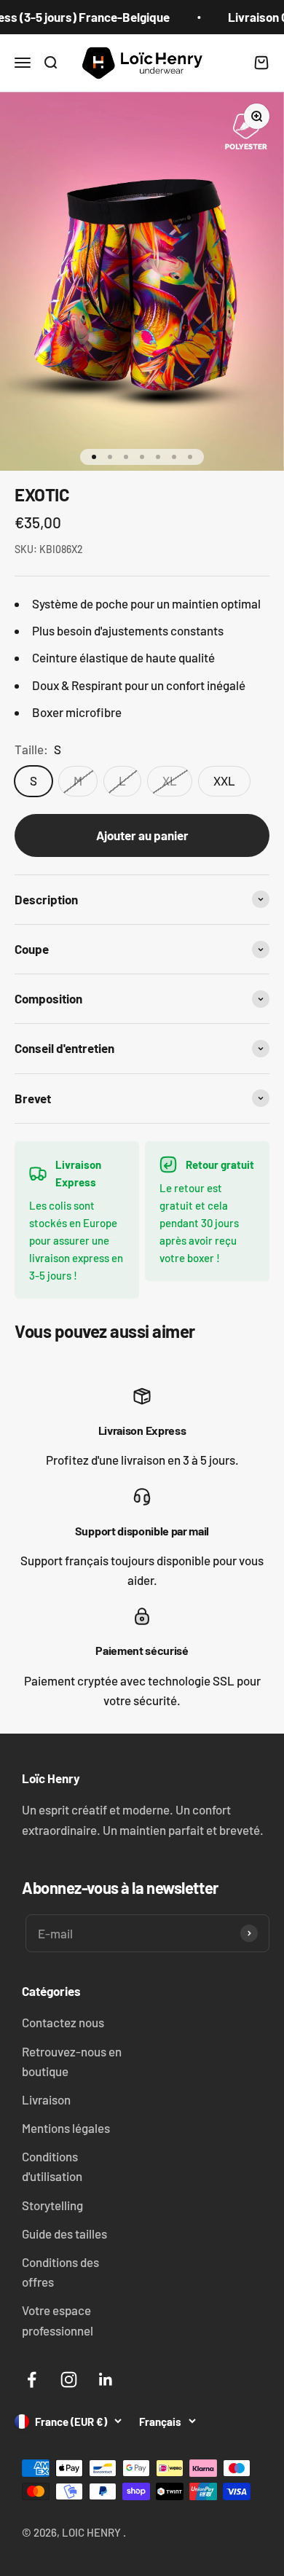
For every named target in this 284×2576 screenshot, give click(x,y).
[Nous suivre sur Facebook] (32, 2380)
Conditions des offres (60, 2272)
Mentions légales (66, 2128)
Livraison (46, 2099)
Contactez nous (63, 2022)
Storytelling (52, 2205)
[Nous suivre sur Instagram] (69, 2380)
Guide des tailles (64, 2234)
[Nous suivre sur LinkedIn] (106, 2380)
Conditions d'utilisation (52, 2166)
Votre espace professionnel (58, 2320)
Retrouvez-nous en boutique (72, 2061)
